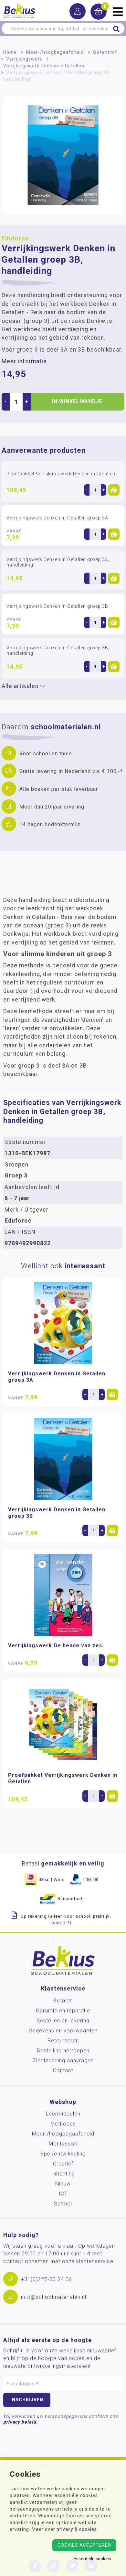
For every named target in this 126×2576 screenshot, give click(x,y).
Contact (63, 2071)
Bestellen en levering (63, 2021)
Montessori (63, 2144)
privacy (65, 2529)
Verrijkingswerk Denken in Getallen (44, 66)
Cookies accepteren (84, 2545)
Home (10, 52)
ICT (63, 2194)
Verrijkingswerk (24, 59)
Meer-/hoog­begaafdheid (55, 52)
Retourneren (63, 2041)
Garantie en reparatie (63, 2011)
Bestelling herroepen (63, 2051)
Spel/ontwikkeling (63, 2154)
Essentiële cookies (92, 2559)
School (63, 2204)
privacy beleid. (21, 2422)
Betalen (63, 2001)
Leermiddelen (63, 2114)
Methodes (63, 2124)
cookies (88, 2529)
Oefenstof (105, 52)
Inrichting (63, 2174)
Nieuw (63, 2184)
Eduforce (15, 238)
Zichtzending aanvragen (63, 2061)
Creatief (63, 2164)
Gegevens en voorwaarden (63, 2031)
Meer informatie (24, 361)
